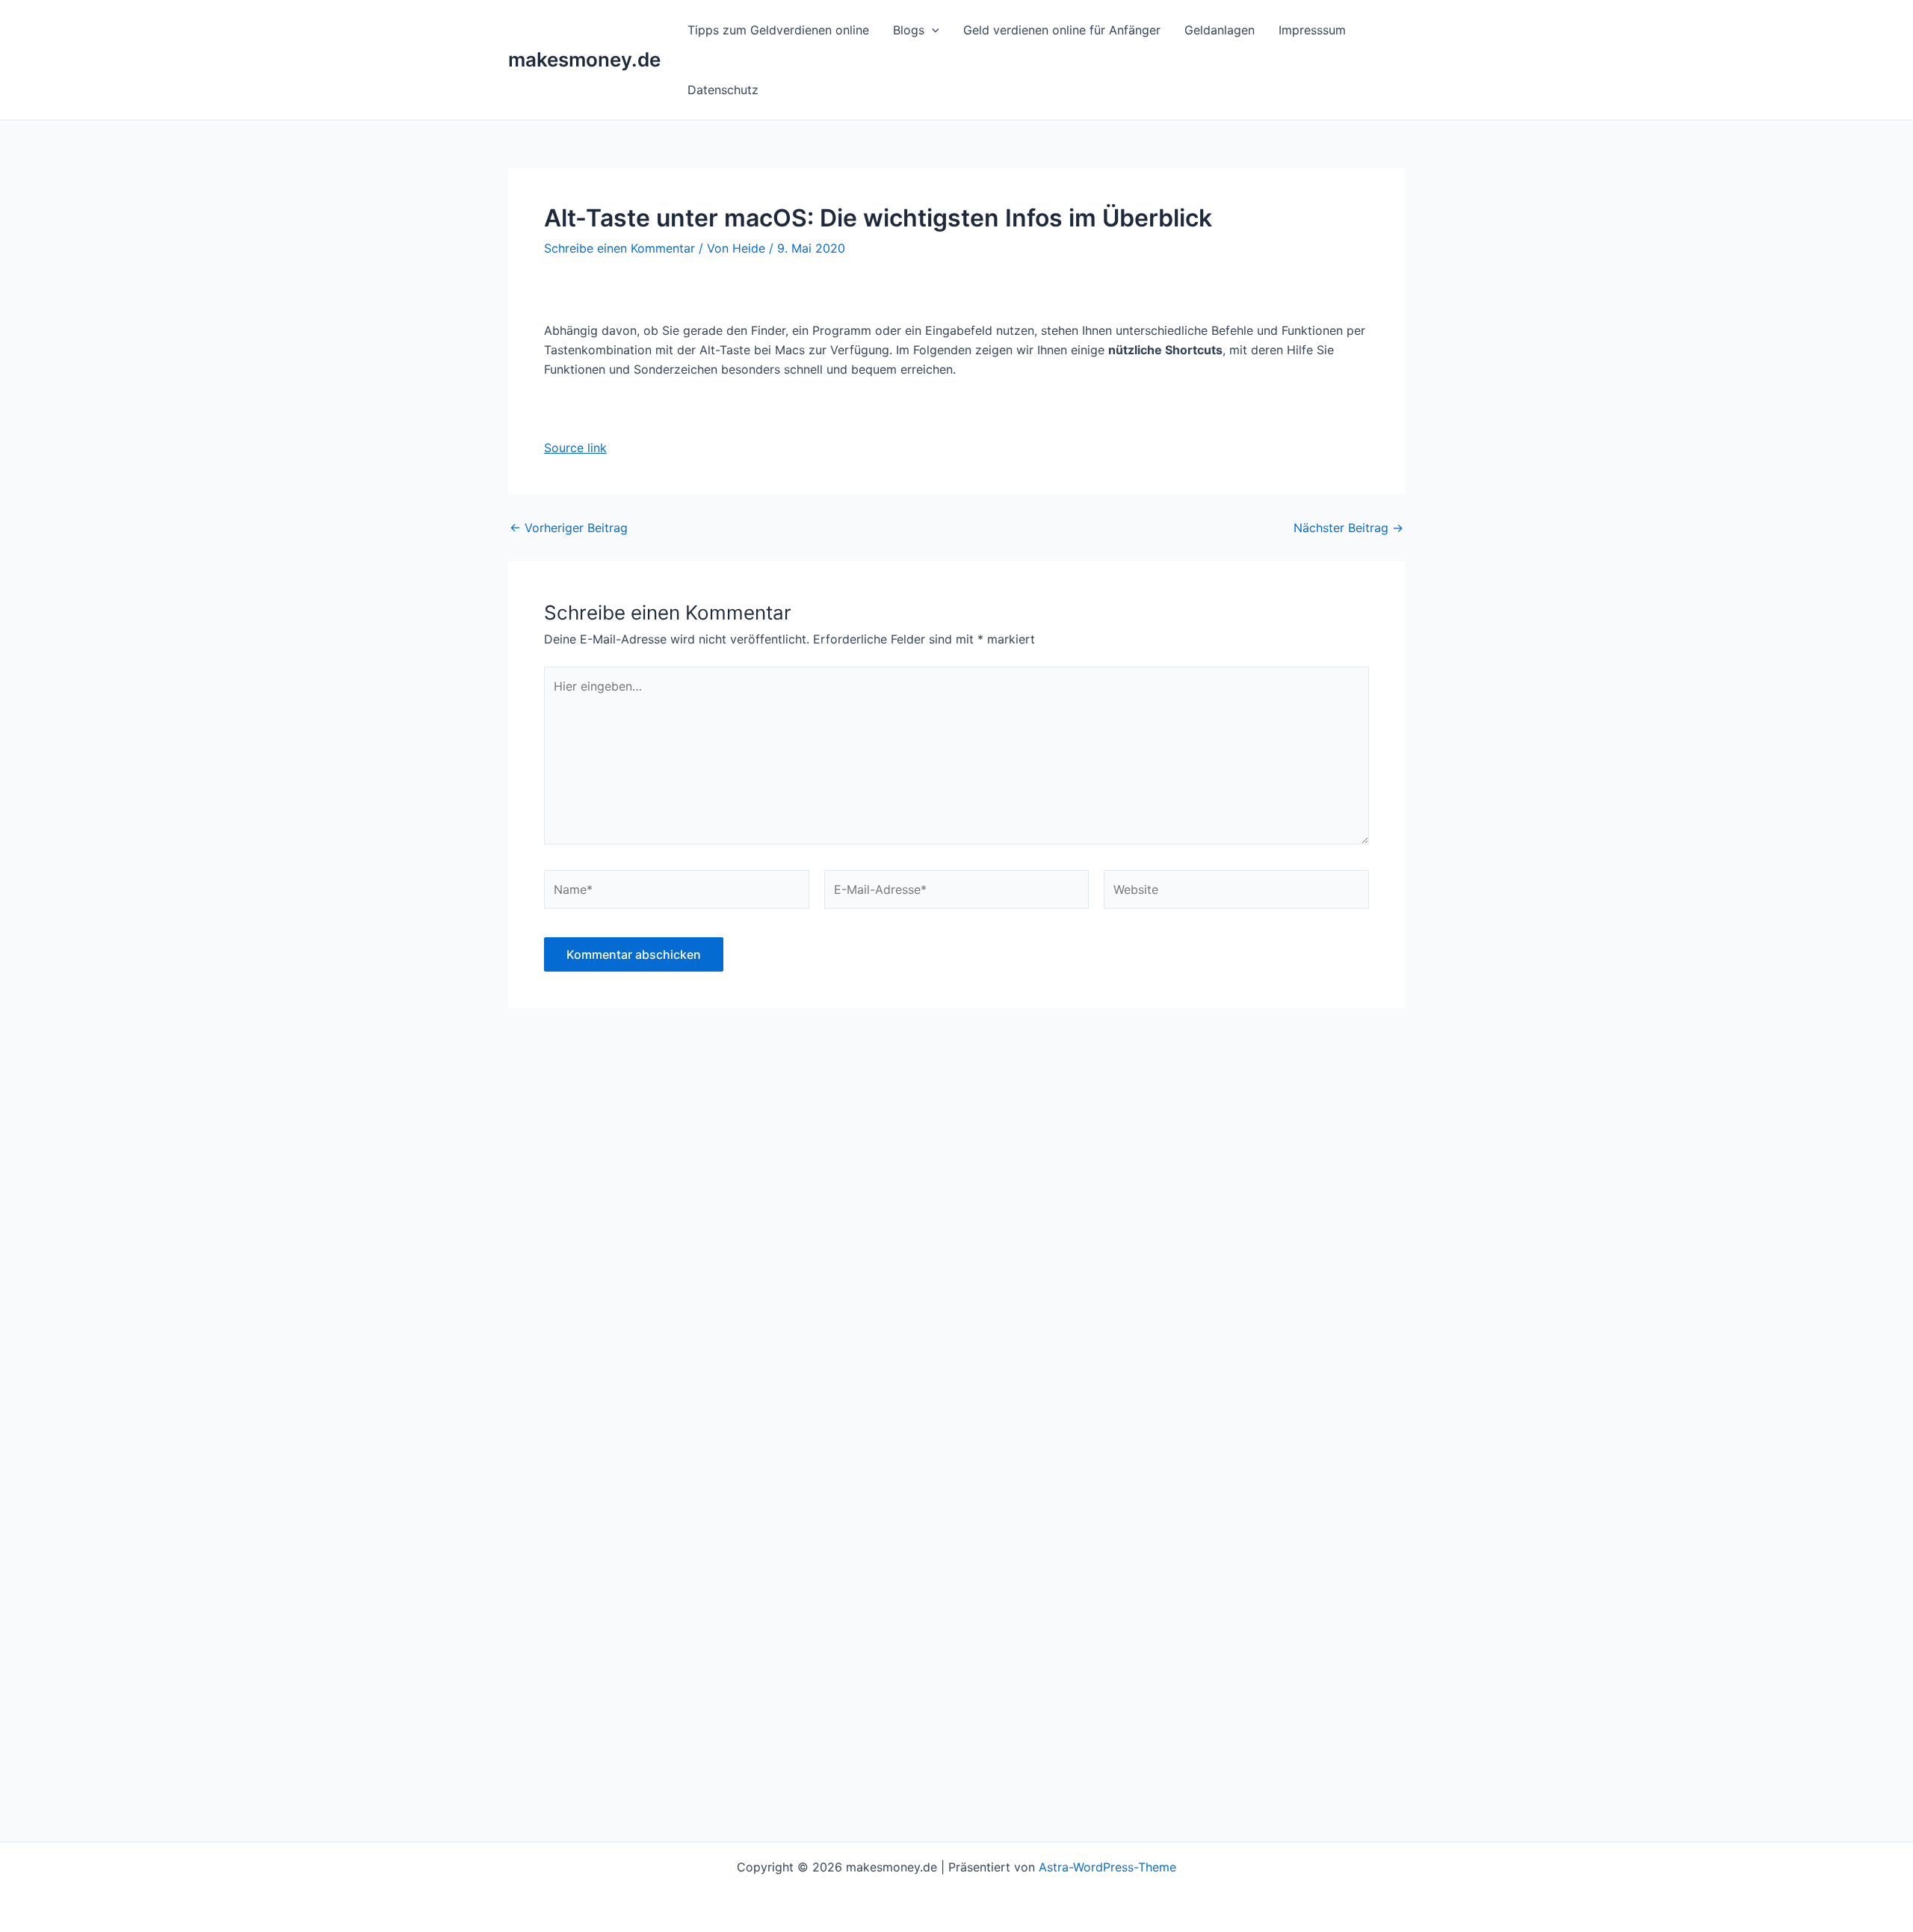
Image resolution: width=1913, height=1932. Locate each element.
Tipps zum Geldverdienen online (778, 30)
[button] (932, 30)
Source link (575, 448)
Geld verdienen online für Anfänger (1062, 30)
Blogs (909, 30)
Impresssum (1312, 30)
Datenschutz (723, 90)
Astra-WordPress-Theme (1107, 1867)
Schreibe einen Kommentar (619, 248)
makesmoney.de (584, 59)
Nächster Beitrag (1348, 528)
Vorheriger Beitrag (569, 528)
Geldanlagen (1220, 30)
